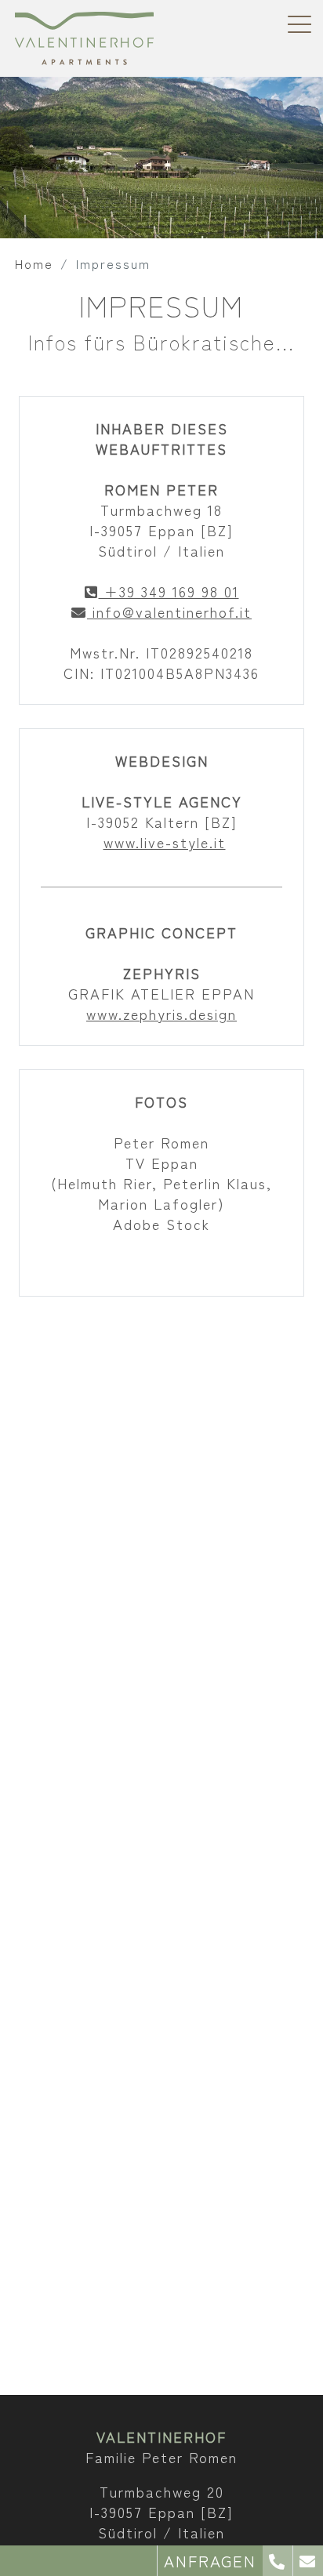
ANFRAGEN (210, 2561)
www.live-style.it (165, 842)
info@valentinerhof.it (169, 611)
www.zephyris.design (161, 1014)
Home (34, 263)
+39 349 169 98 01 (169, 591)
